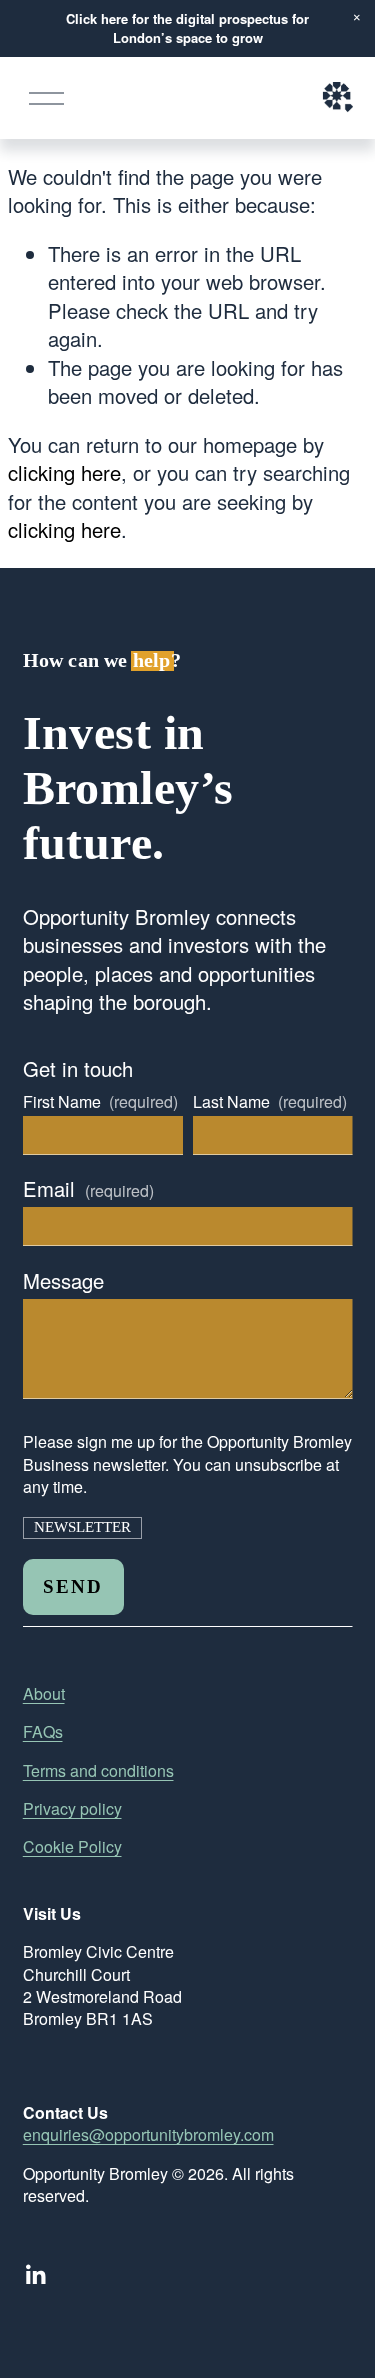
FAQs (43, 1732)
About (44, 1694)
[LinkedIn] (35, 2275)
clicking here (64, 472)
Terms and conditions (98, 1771)
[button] (357, 18)
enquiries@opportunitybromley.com (148, 2135)
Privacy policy (72, 1809)
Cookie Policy (72, 1847)
